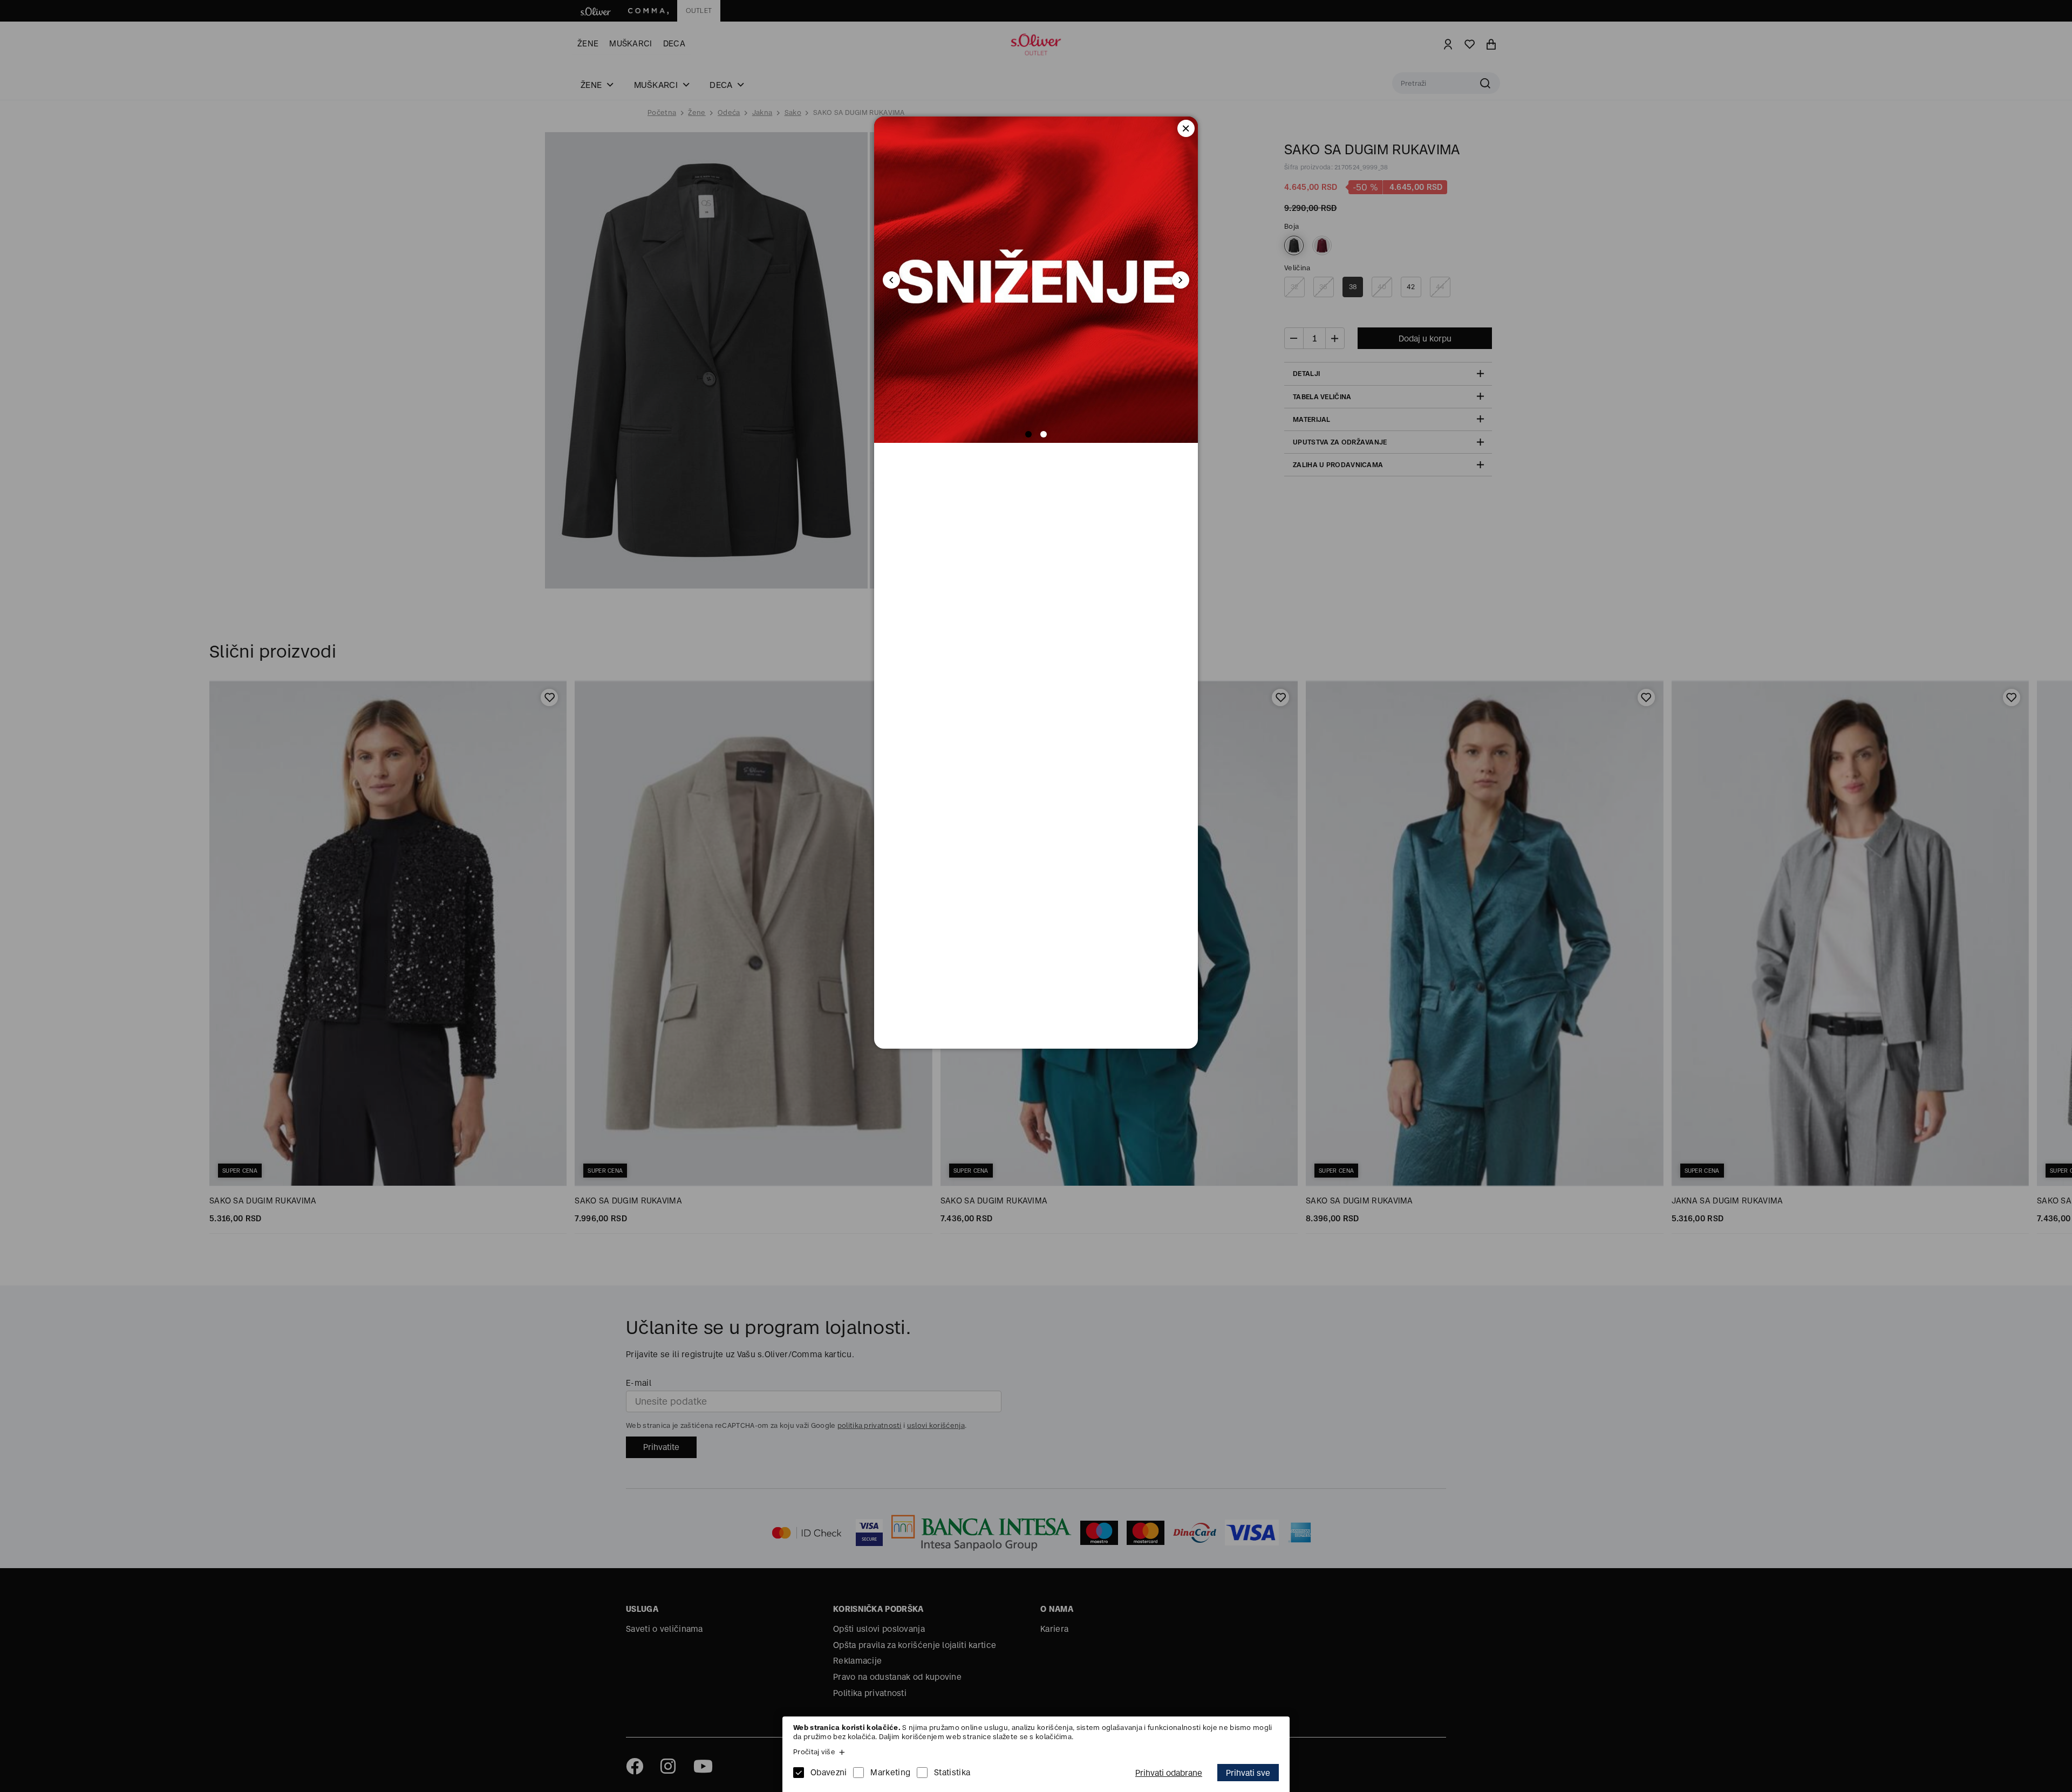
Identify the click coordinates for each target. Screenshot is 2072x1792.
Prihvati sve (1248, 1773)
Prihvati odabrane (1169, 1773)
